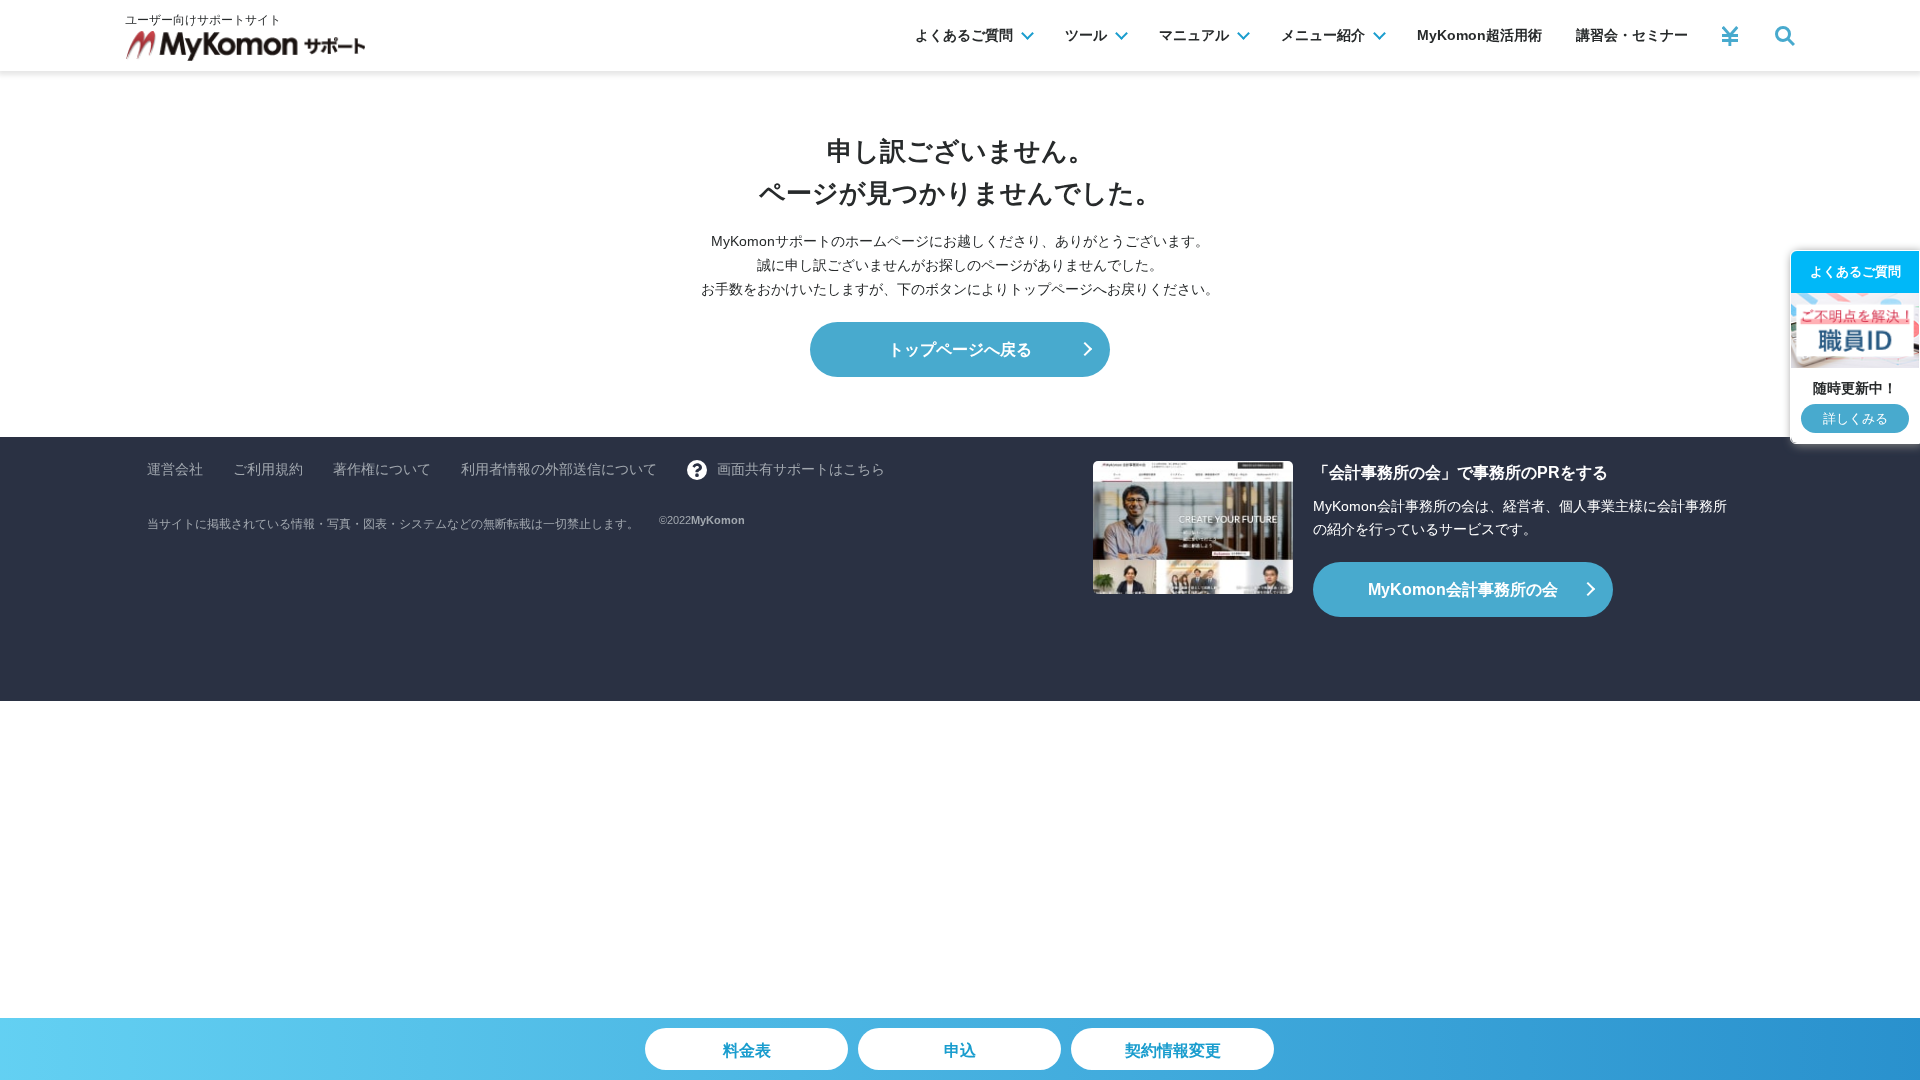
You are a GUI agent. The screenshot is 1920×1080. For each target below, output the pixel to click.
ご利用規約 (268, 469)
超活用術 (1479, 35)
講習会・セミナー (1632, 35)
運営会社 (175, 469)
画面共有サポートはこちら (801, 469)
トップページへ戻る (960, 349)
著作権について (382, 469)
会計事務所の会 (1463, 589)
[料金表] (1730, 36)
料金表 (747, 1050)
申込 (960, 1050)
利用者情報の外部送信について (559, 469)
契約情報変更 (1173, 1050)
